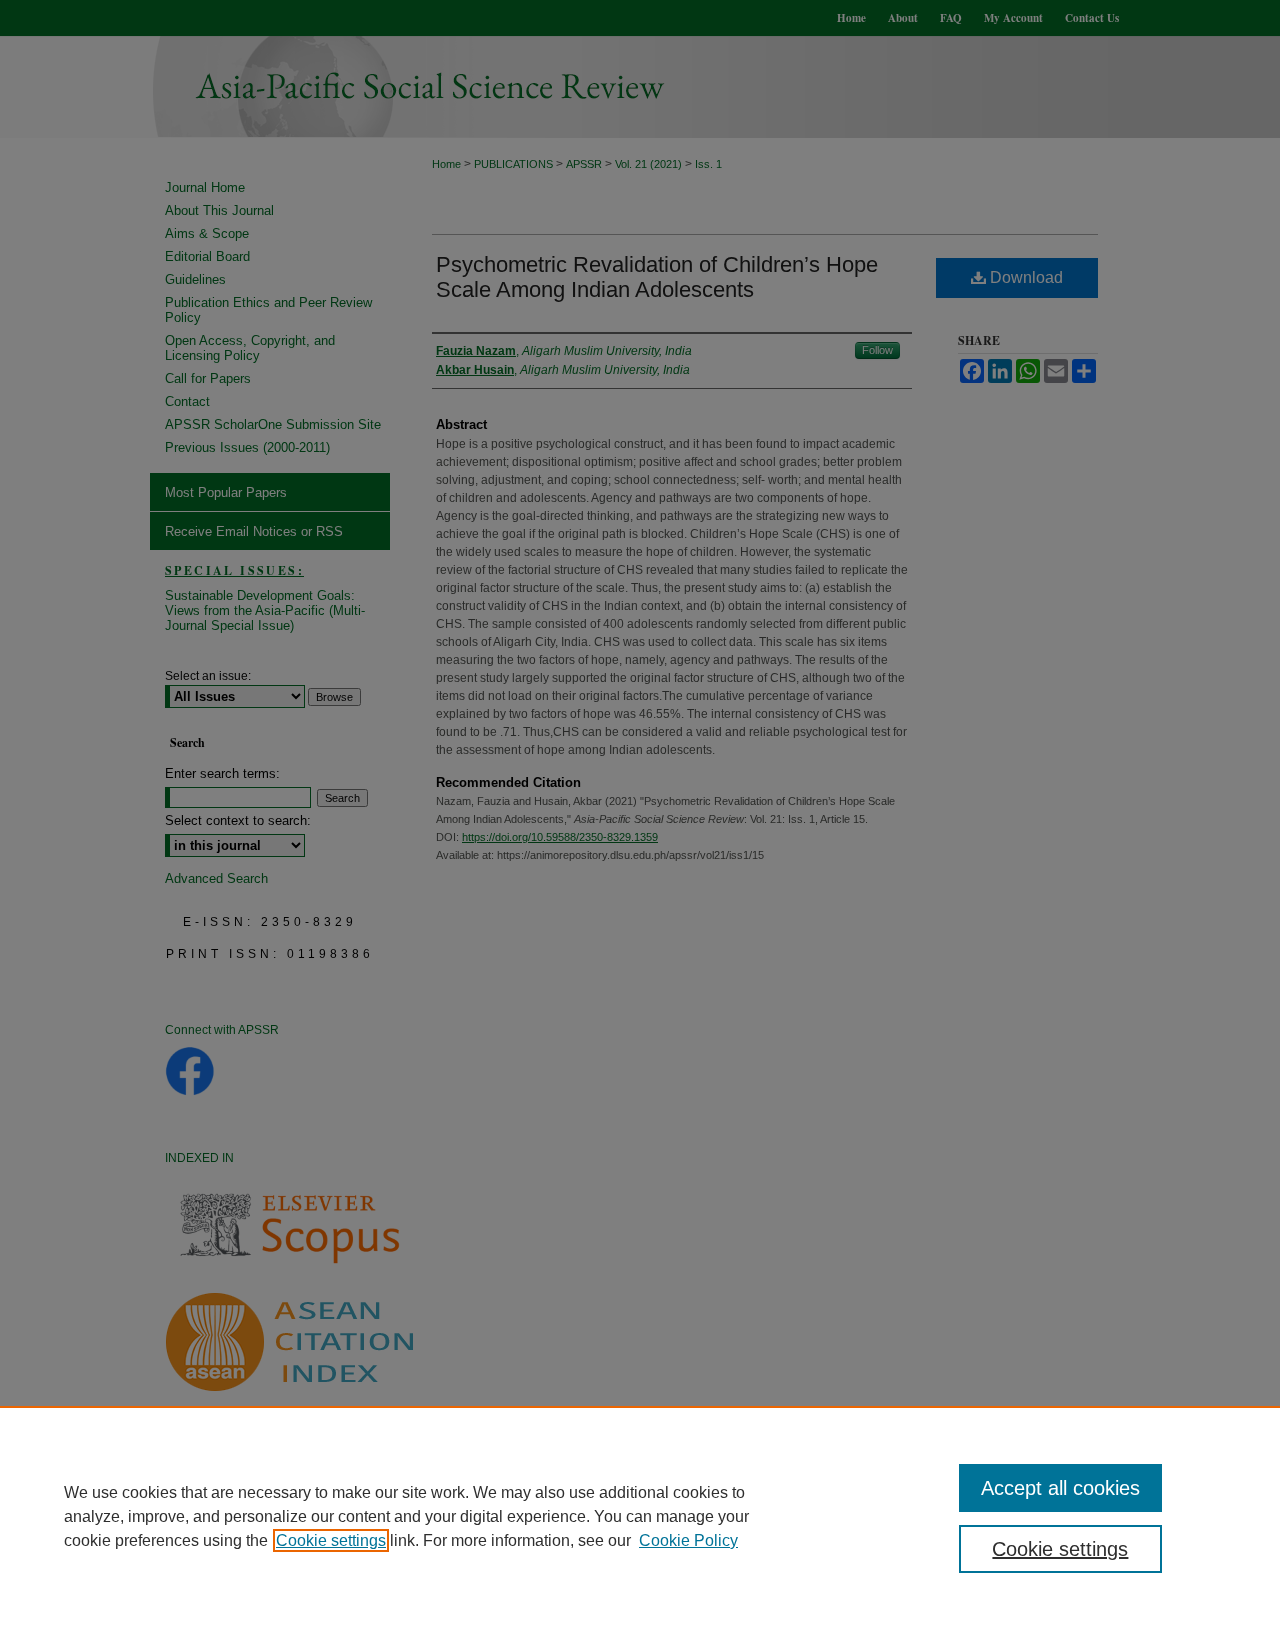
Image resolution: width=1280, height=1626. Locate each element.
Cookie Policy (688, 1540)
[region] (640, 1516)
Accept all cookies (1060, 1488)
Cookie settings (331, 1540)
